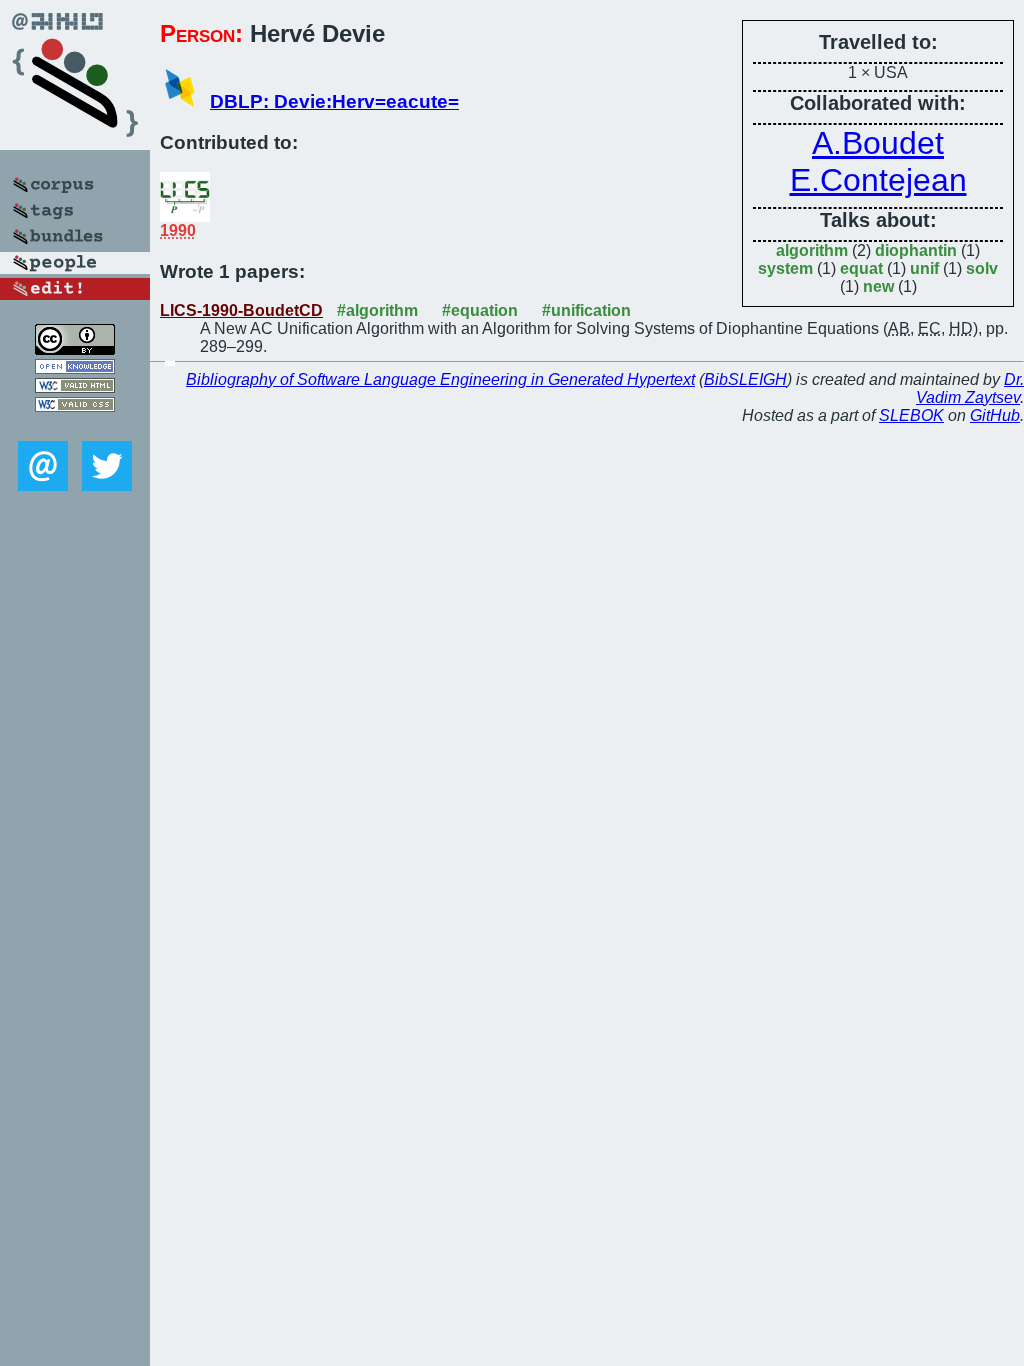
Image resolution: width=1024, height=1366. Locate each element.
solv (982, 268)
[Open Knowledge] (75, 368)
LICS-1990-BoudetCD (241, 310)
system (785, 268)
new (878, 286)
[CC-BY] (75, 349)
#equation (480, 310)
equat (861, 268)
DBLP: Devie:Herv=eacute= (334, 101)
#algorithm (377, 310)
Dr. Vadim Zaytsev (970, 388)
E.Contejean (878, 180)
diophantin (916, 250)
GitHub (995, 415)
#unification (586, 310)
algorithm (812, 250)
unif (924, 268)
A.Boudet (878, 143)
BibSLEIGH (745, 379)
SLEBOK (911, 415)
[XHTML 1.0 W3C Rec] (75, 387)
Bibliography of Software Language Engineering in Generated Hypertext (440, 379)
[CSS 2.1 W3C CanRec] (75, 426)
